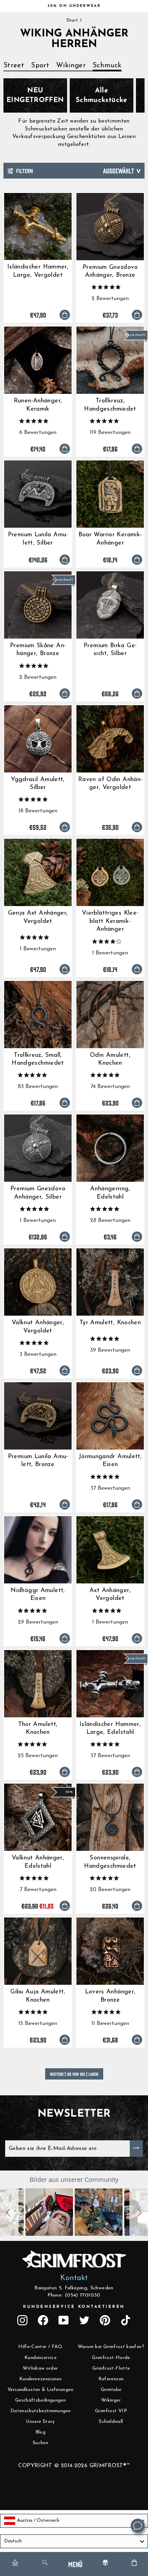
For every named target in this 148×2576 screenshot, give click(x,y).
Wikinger (71, 66)
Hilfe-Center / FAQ (40, 2347)
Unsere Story (40, 2422)
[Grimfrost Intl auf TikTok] (126, 2320)
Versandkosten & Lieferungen (40, 2390)
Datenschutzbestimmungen (40, 2411)
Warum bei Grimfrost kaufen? (111, 2347)
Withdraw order (40, 2368)
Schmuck (107, 66)
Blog (40, 2432)
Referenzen (111, 2379)
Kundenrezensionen (40, 2379)
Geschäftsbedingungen (40, 2400)
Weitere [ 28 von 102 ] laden (74, 2074)
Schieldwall (111, 2422)
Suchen (40, 2443)
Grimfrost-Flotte (111, 2368)
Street (14, 66)
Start (72, 20)
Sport (40, 66)
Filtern (24, 170)
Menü (75, 2564)
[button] (9, 2212)
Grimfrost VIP (111, 2411)
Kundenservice (40, 2358)
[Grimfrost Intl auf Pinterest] (105, 2320)
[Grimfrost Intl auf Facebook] (43, 2320)
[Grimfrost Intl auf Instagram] (22, 2320)
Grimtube (111, 2390)
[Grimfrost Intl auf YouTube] (64, 2320)
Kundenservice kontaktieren (74, 2307)
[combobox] (74, 2521)
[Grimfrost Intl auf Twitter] (84, 2320)
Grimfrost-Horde (111, 2358)
